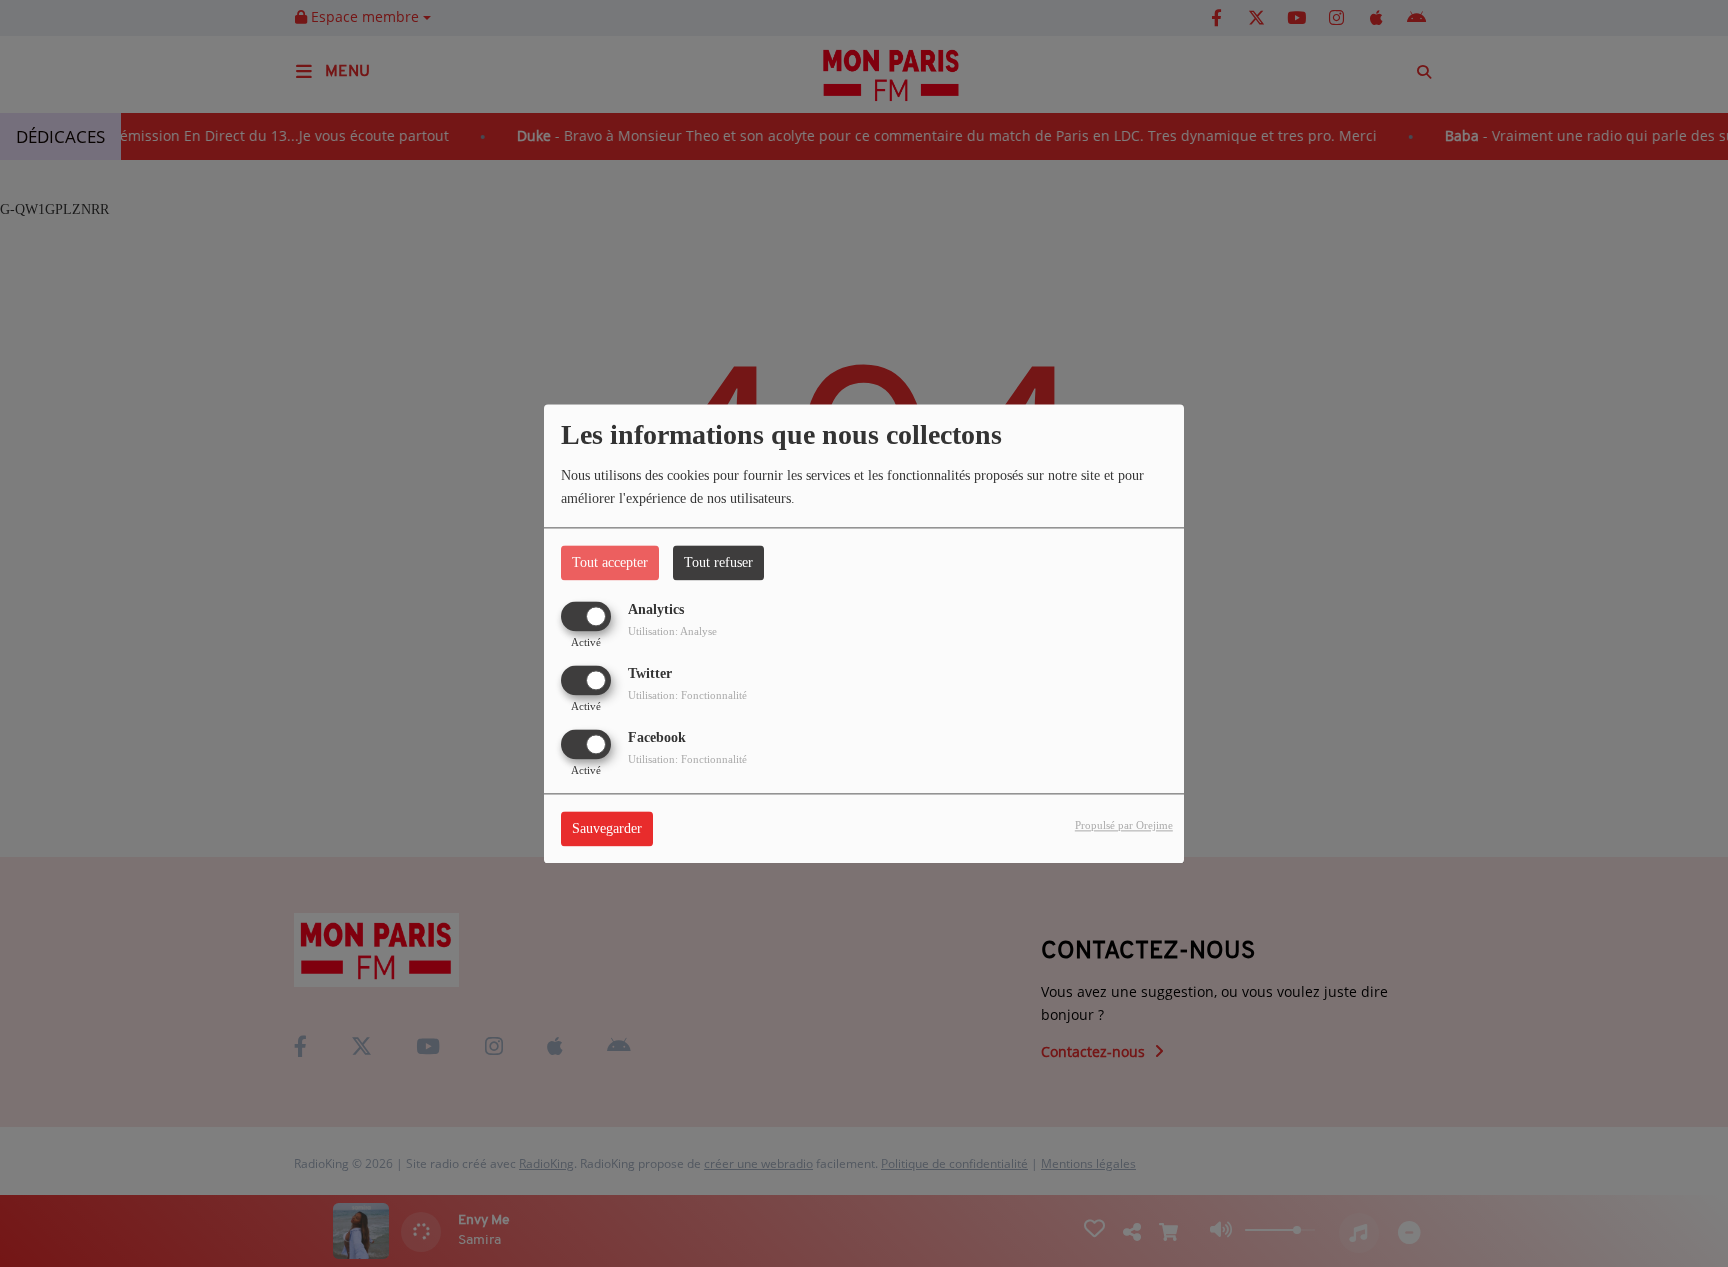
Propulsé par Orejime (1124, 825)
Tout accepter (610, 562)
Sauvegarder (607, 828)
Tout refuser (718, 562)
